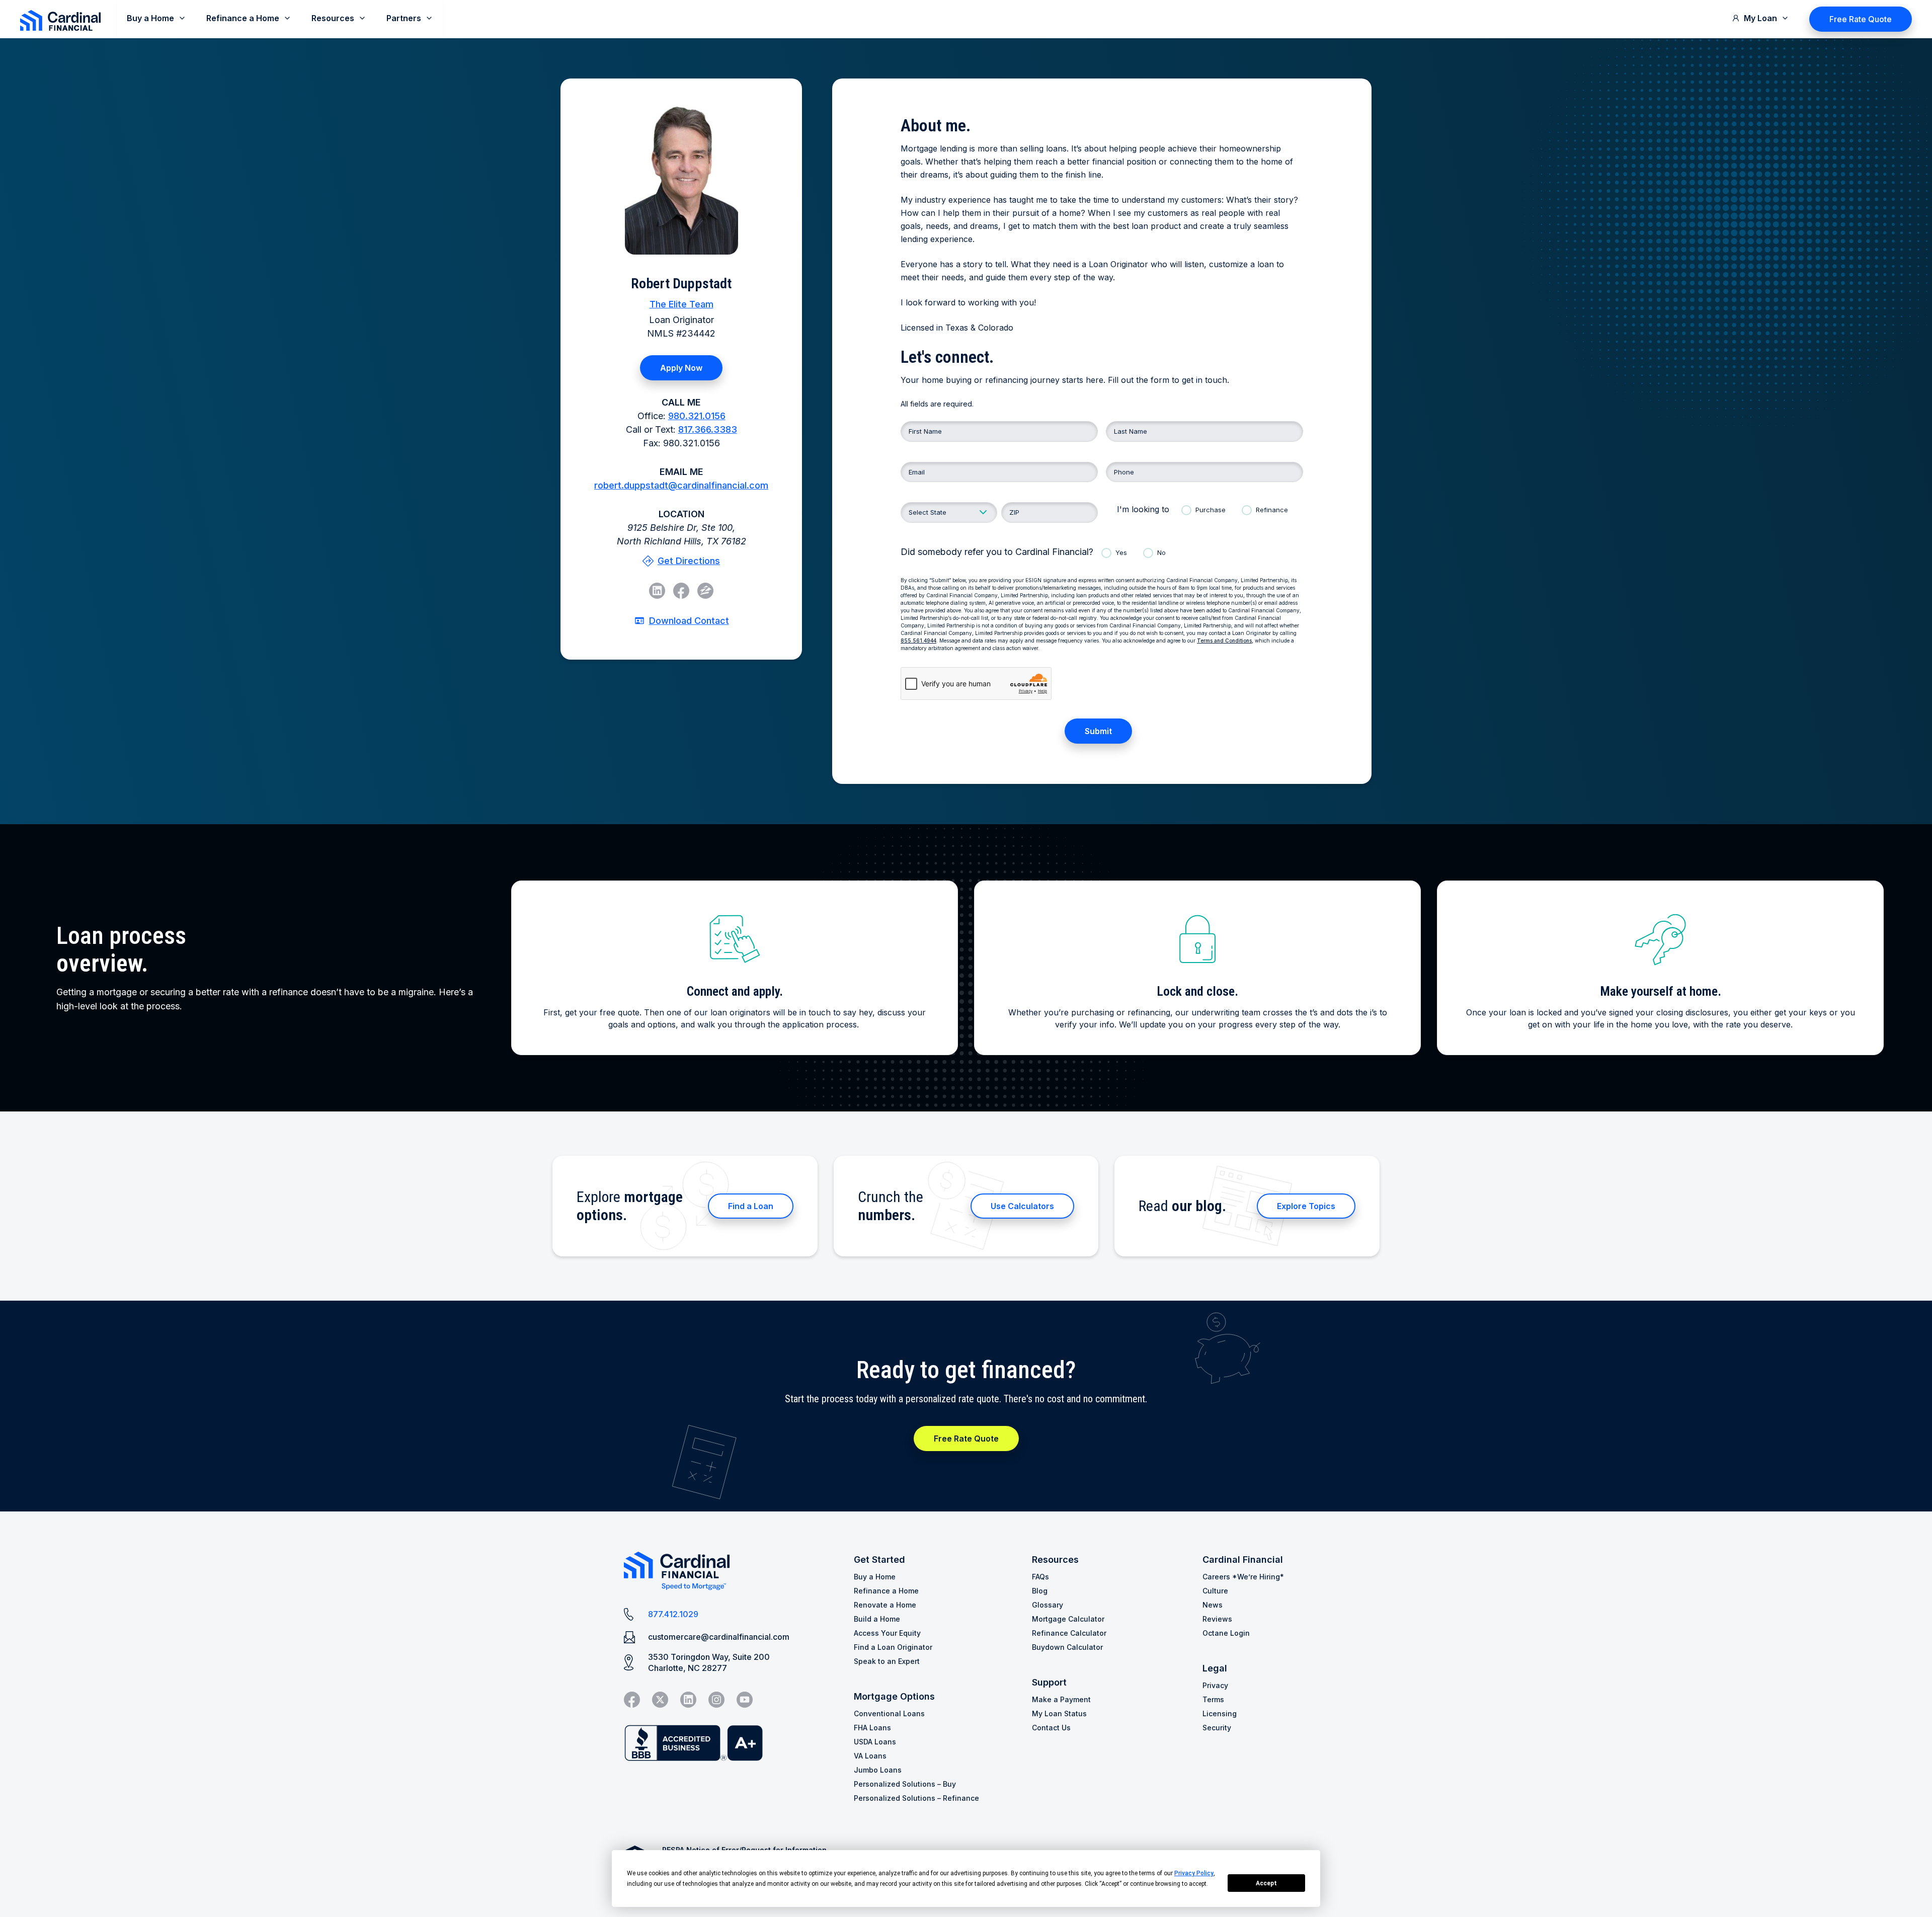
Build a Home (877, 1619)
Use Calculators (1022, 1206)
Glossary (1048, 1605)
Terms (1213, 1699)
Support (1049, 1682)
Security (1217, 1728)
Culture (1215, 1591)
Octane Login (1226, 1633)
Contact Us (1051, 1728)
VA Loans (870, 1756)
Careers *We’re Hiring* (1243, 1577)
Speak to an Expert (887, 1661)
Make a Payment (1061, 1699)
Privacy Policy (1194, 1873)
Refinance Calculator (1069, 1633)
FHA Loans (872, 1728)
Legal (1215, 1668)
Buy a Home (875, 1577)
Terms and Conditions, (1225, 641)
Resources (1055, 1560)
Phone (1124, 472)
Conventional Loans (889, 1713)
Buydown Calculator (1067, 1647)
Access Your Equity (887, 1633)
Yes (1121, 552)
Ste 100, (681, 534)
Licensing (1220, 1713)
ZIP (1014, 512)
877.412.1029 (673, 1614)
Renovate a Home (885, 1605)
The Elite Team (681, 304)
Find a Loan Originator (893, 1647)
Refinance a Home (886, 1591)
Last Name (1131, 431)
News (1213, 1605)
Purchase (1211, 510)
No (1161, 552)
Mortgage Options (894, 1696)
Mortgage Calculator (1068, 1619)
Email (917, 472)
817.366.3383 (708, 429)
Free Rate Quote (1861, 19)
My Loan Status (1059, 1713)
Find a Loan (751, 1206)
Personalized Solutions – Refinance (916, 1798)
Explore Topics (1306, 1206)
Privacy (1215, 1685)
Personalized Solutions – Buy (905, 1784)
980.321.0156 (697, 416)
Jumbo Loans (878, 1770)
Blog (1040, 1591)
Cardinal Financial (1243, 1560)
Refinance (1272, 510)
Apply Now (681, 368)
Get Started (879, 1560)
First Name (925, 431)
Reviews (1217, 1619)
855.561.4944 (918, 641)
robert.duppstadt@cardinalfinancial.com (681, 485)
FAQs (1040, 1577)
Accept (1266, 1883)
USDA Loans (875, 1742)
